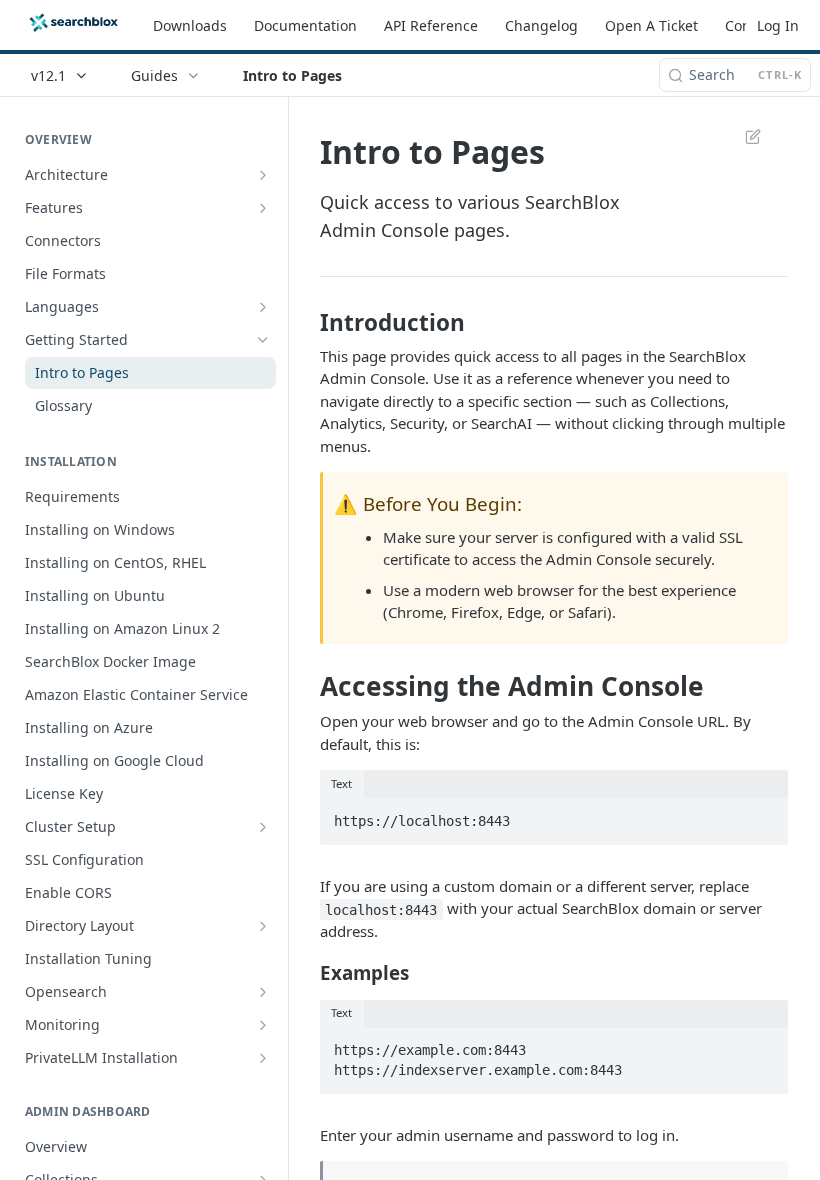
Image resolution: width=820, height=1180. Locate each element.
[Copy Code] (764, 815)
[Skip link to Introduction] (306, 323)
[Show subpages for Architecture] (263, 175)
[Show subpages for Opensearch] (263, 992)
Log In (778, 25)
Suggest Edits (743, 136)
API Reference (431, 25)
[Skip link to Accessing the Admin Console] (306, 686)
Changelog (541, 25)
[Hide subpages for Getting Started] (263, 340)
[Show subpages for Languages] (263, 307)
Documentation (305, 25)
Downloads (190, 25)
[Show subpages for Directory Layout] (263, 926)
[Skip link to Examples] (306, 973)
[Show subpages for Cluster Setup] (263, 827)
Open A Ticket (651, 25)
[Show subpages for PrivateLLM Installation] (263, 1058)
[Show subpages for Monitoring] (263, 1025)
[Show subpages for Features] (263, 208)
